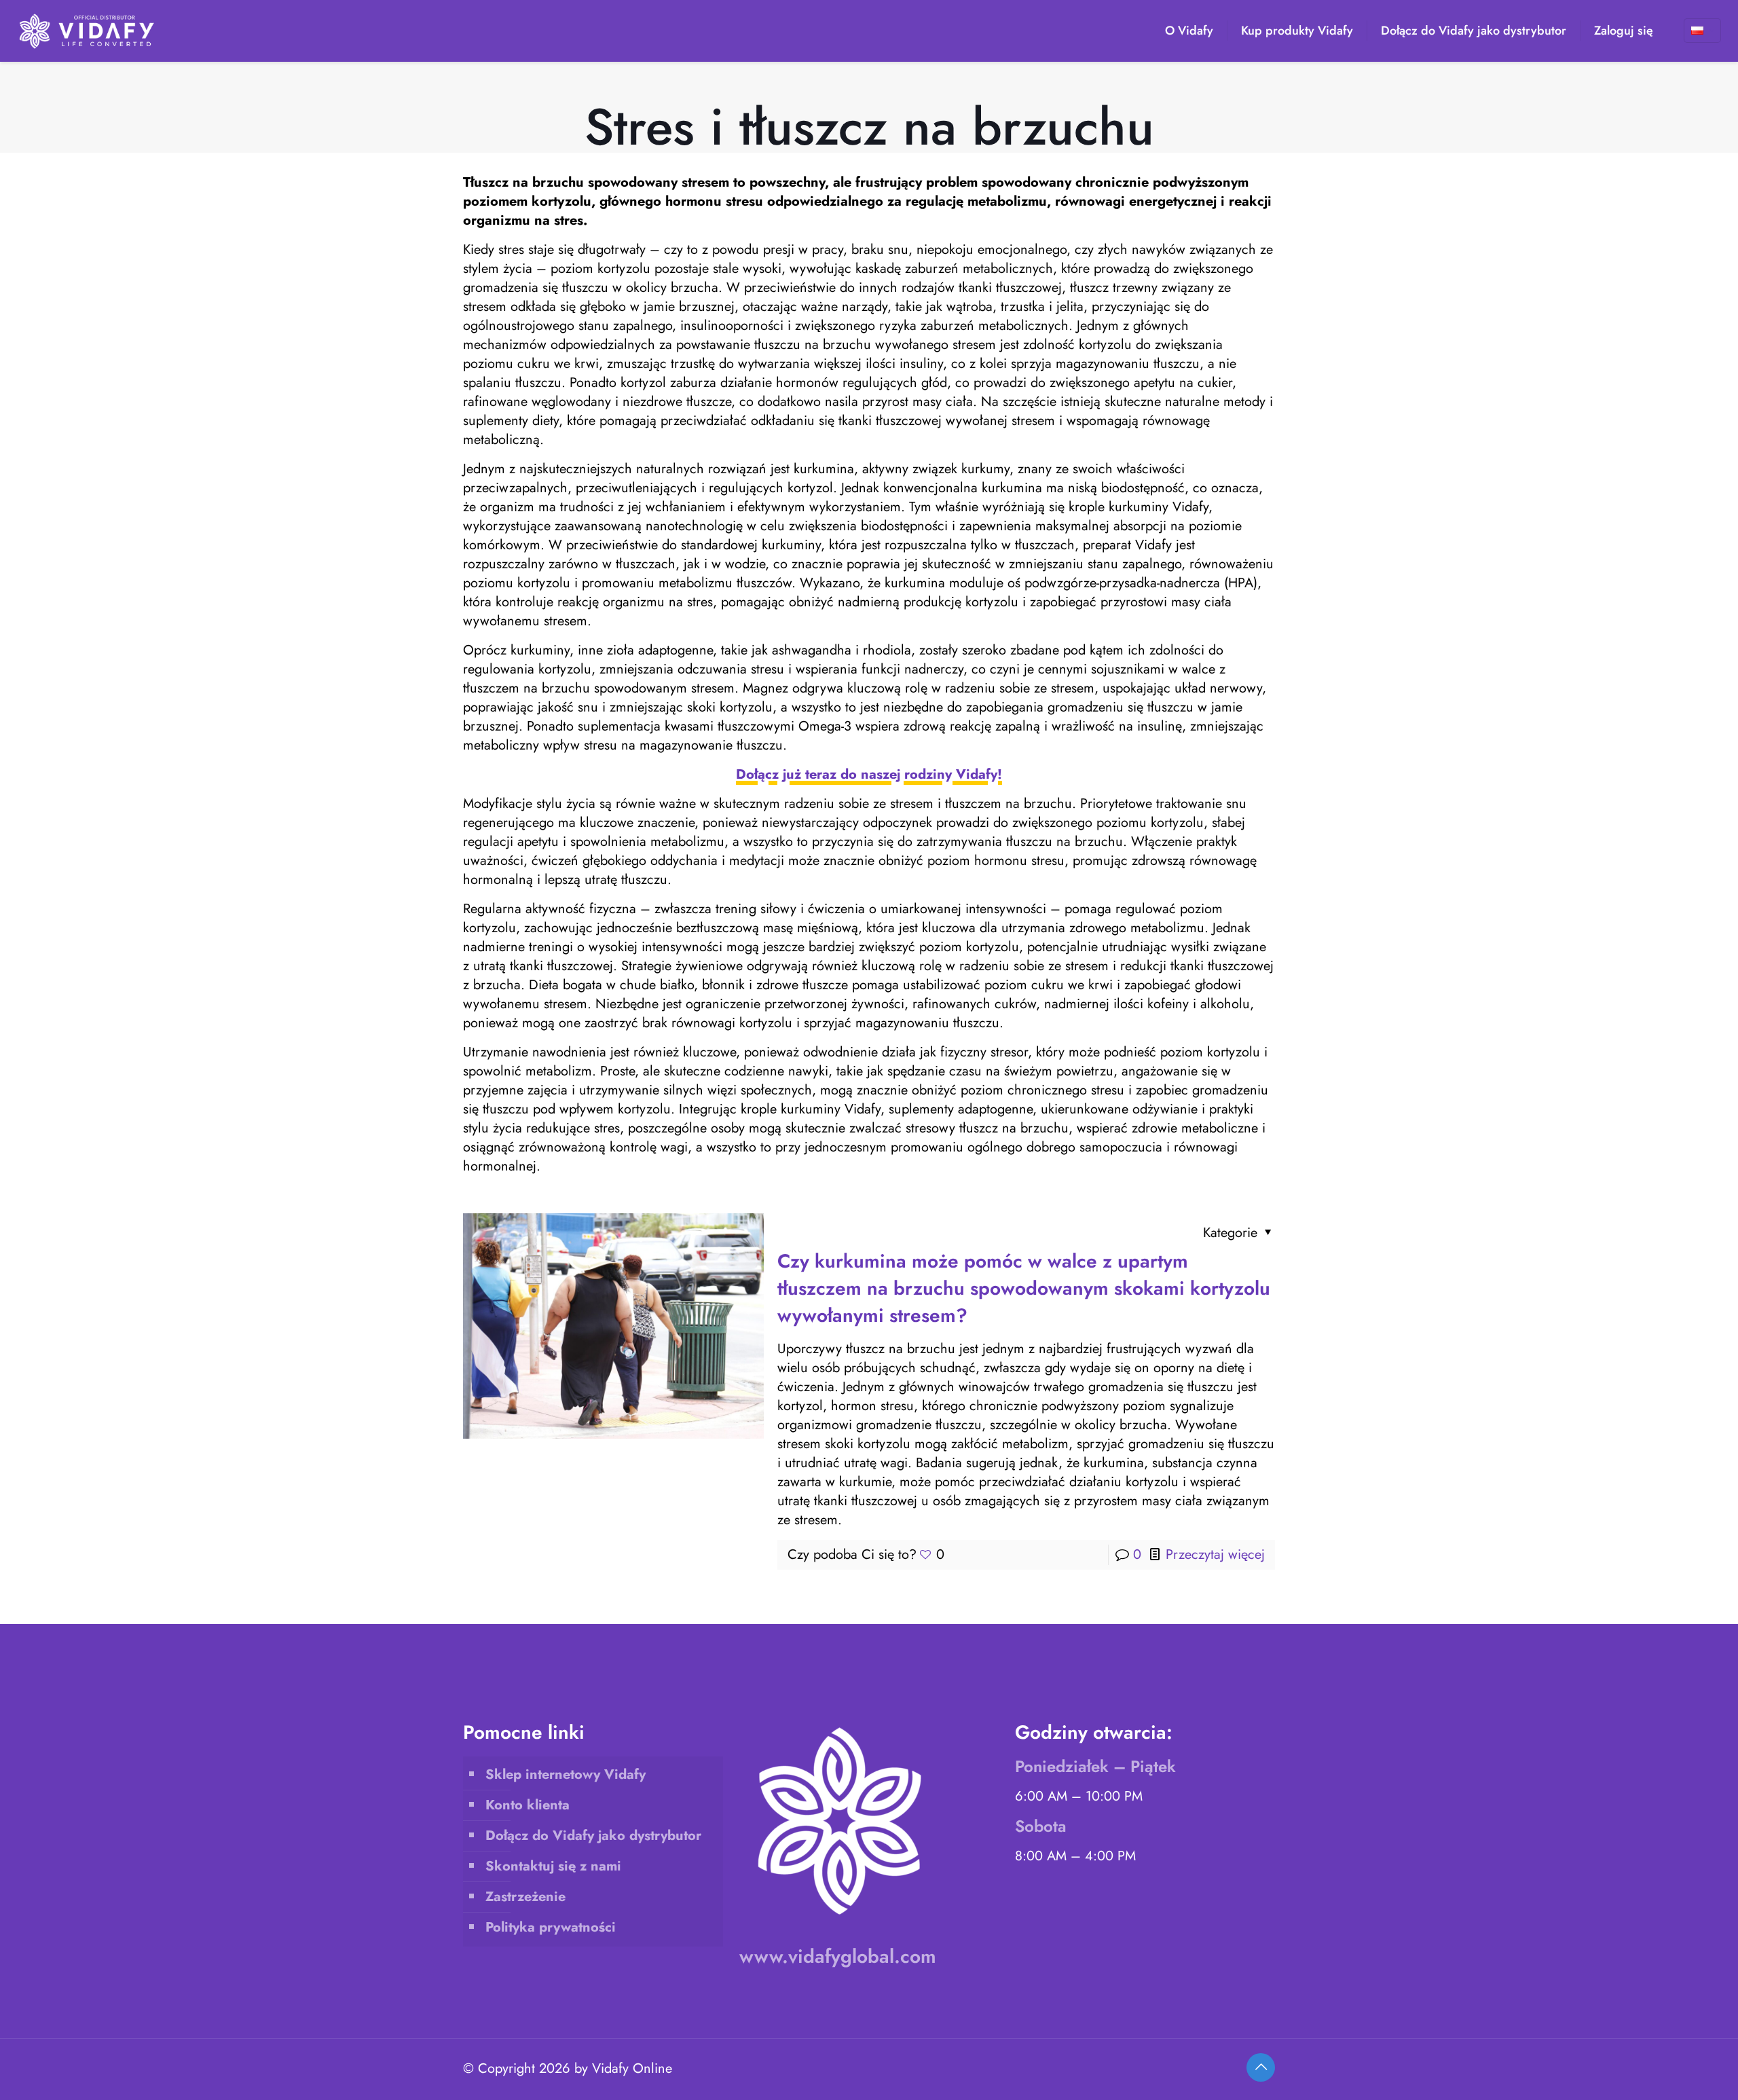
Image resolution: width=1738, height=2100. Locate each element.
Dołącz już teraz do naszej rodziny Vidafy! (869, 774)
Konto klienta (528, 1805)
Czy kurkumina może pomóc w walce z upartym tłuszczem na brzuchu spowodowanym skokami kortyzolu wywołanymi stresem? (1024, 1288)
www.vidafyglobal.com (838, 1956)
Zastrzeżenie (525, 1897)
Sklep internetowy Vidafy (566, 1774)
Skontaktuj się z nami (553, 1866)
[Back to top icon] (1261, 2067)
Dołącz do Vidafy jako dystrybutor (593, 1836)
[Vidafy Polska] (87, 31)
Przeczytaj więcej (1215, 1554)
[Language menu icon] (1702, 31)
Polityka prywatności (551, 1927)
